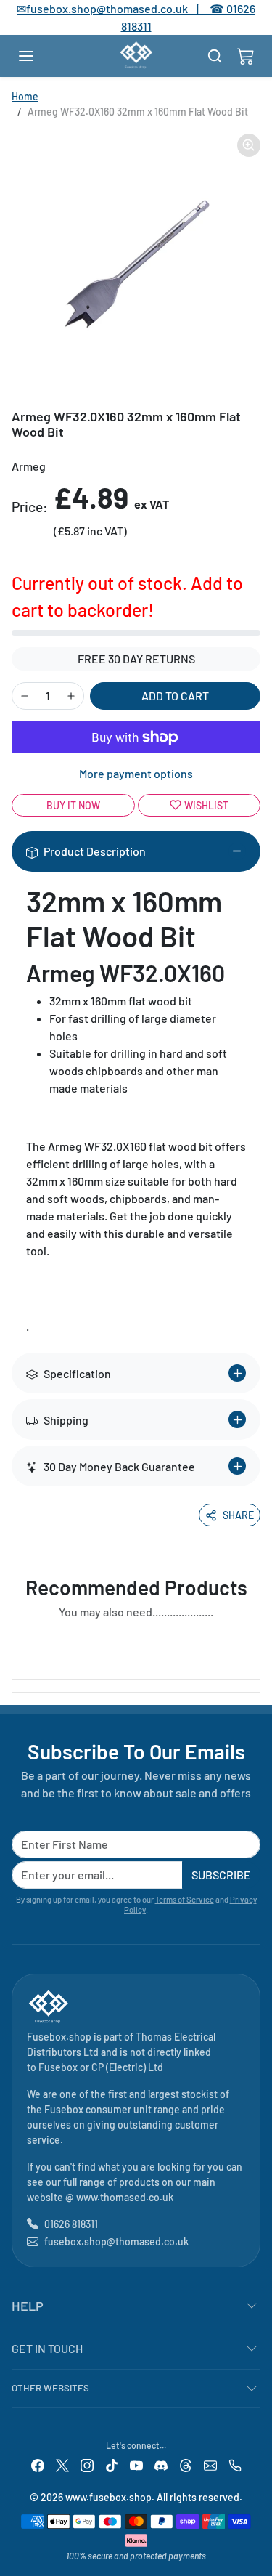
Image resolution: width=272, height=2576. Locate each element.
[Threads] (186, 2464)
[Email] (210, 2464)
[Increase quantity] (71, 696)
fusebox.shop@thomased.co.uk (116, 2241)
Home (25, 96)
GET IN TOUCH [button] (47, 2348)
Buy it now (73, 805)
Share (238, 1515)
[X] (62, 2464)
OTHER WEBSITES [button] (50, 2388)
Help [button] (28, 2306)
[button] (41, 56)
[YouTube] (136, 2464)
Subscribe (221, 1875)
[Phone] (235, 2464)
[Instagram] (87, 2464)
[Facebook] (38, 2464)
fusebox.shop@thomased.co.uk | (120, 8)
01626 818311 (71, 2224)
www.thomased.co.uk (125, 2197)
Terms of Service (185, 1899)
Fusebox (58, 2067)
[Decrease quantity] (25, 696)
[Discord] (161, 2464)
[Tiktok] (112, 2464)
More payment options (136, 773)
